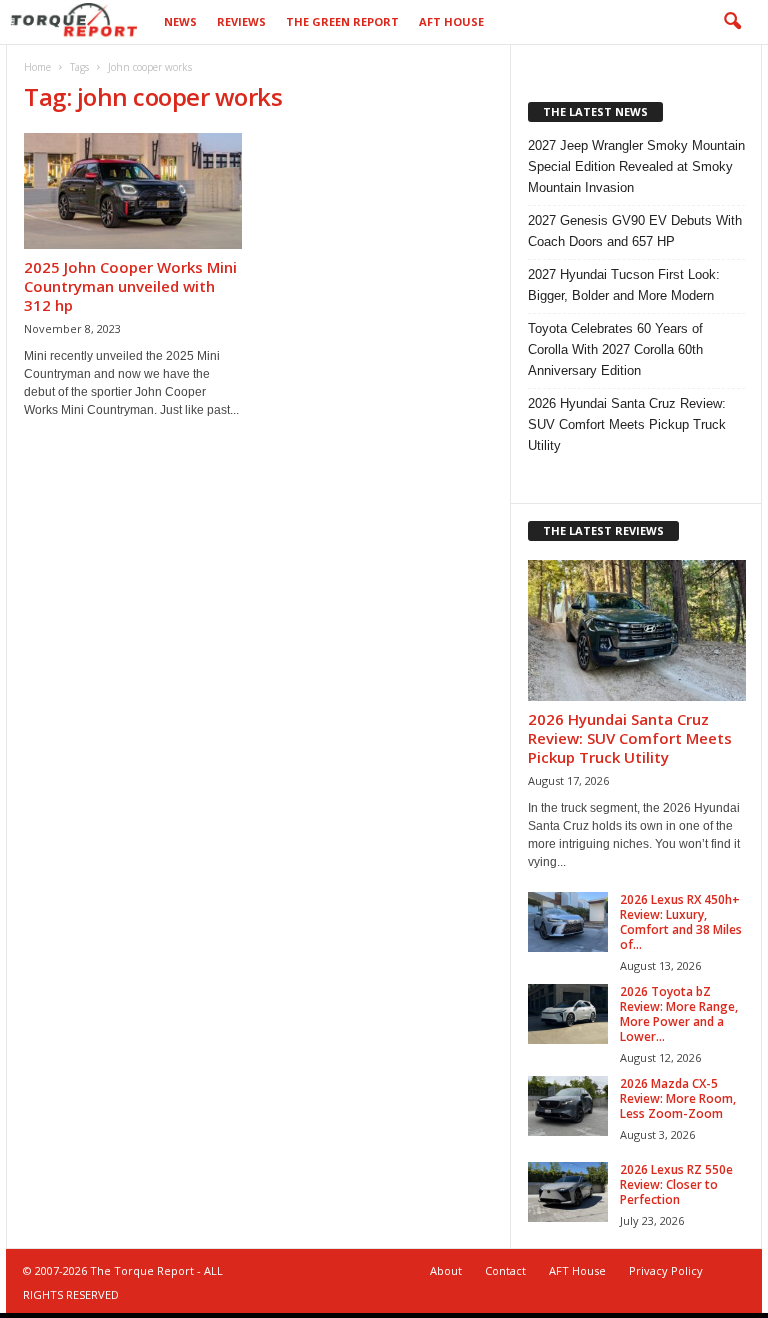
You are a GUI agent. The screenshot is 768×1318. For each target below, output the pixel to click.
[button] (732, 22)
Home (37, 67)
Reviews (241, 21)
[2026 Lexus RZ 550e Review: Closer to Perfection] (568, 1192)
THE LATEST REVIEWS (603, 530)
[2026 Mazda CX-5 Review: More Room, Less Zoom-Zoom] (568, 1106)
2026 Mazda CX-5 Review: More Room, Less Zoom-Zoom (678, 1098)
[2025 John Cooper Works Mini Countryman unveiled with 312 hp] (133, 191)
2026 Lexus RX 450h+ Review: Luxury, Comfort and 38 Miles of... (681, 922)
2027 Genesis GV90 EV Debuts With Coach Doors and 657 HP (635, 231)
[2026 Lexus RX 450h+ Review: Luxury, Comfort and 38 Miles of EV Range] (568, 922)
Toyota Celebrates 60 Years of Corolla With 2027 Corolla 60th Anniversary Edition (615, 349)
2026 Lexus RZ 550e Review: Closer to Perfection (676, 1184)
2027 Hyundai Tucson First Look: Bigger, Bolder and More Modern (624, 285)
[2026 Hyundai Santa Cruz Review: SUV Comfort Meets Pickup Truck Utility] (637, 630)
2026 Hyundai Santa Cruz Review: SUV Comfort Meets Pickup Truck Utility (627, 424)
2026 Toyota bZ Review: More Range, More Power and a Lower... (679, 1014)
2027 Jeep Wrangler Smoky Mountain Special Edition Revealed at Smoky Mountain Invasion (636, 166)
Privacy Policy (666, 1270)
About (446, 1270)
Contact (505, 1270)
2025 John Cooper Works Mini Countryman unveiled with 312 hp (130, 286)
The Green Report (342, 21)
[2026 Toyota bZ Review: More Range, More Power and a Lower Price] (568, 1014)
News (180, 21)
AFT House (451, 21)
